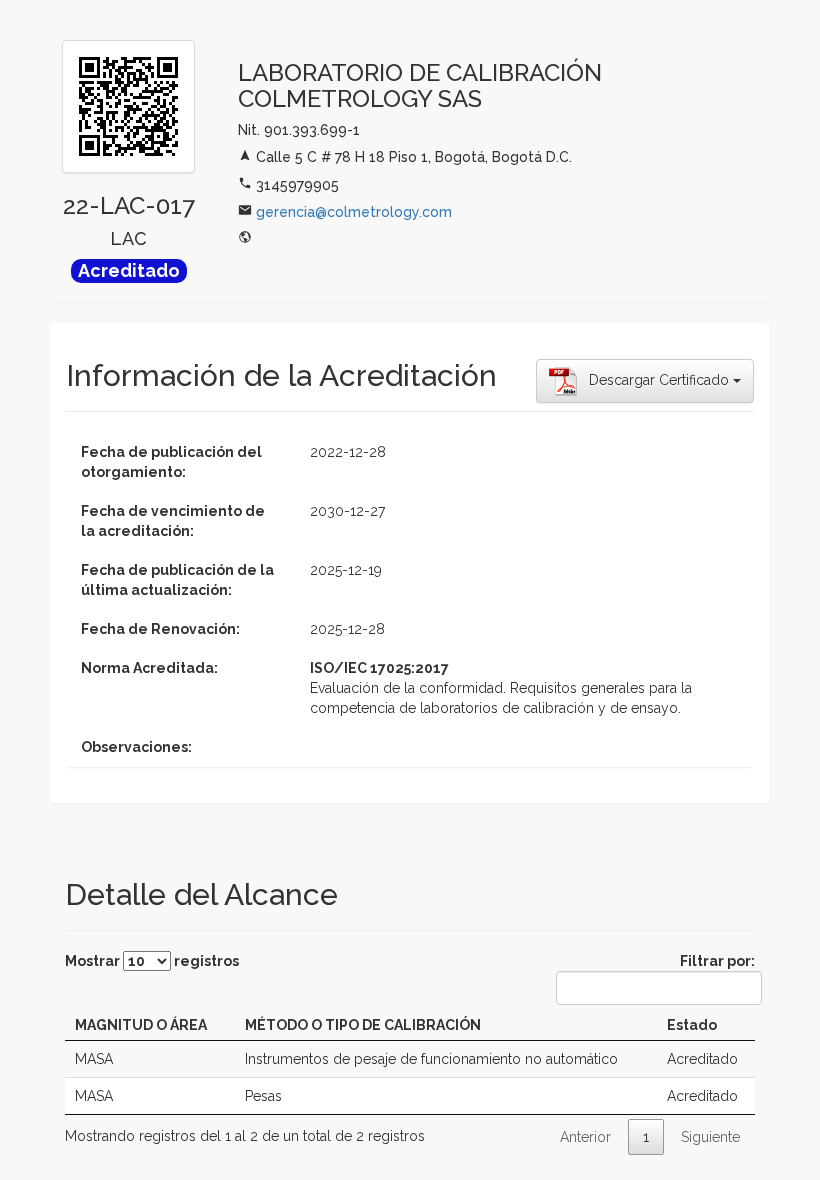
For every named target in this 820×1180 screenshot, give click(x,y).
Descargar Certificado (655, 380)
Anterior (585, 1137)
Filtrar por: (717, 961)
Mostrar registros (152, 961)
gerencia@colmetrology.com (354, 212)
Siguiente (710, 1137)
